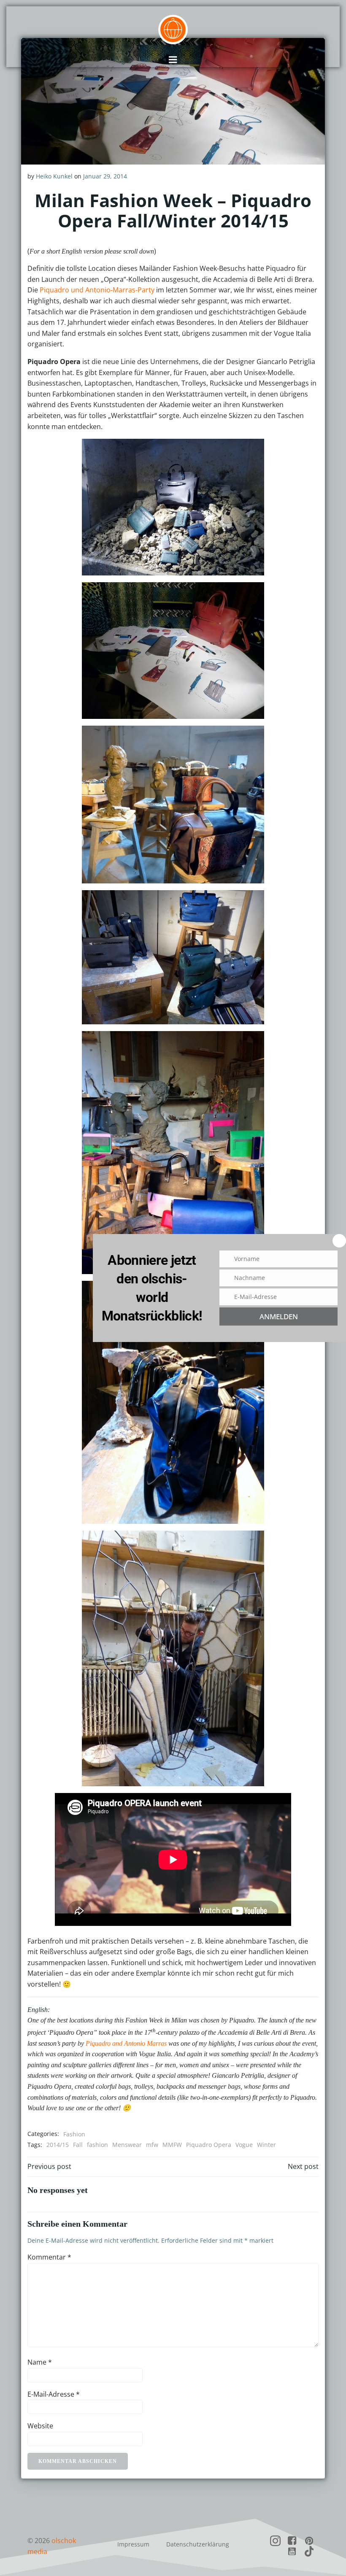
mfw (152, 2145)
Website (40, 2426)
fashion (97, 2145)
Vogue (244, 2145)
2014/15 (58, 2145)
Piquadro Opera (209, 2145)
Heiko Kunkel (54, 176)
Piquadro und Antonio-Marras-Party (97, 290)
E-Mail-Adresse (54, 2394)
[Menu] (173, 60)
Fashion (74, 2134)
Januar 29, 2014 (105, 176)
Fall (78, 2145)
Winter (266, 2145)
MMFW (172, 2145)
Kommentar (49, 2257)
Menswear (127, 2145)
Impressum (133, 2544)
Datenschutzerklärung (198, 2544)
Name (40, 2362)
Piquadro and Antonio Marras (126, 2043)
